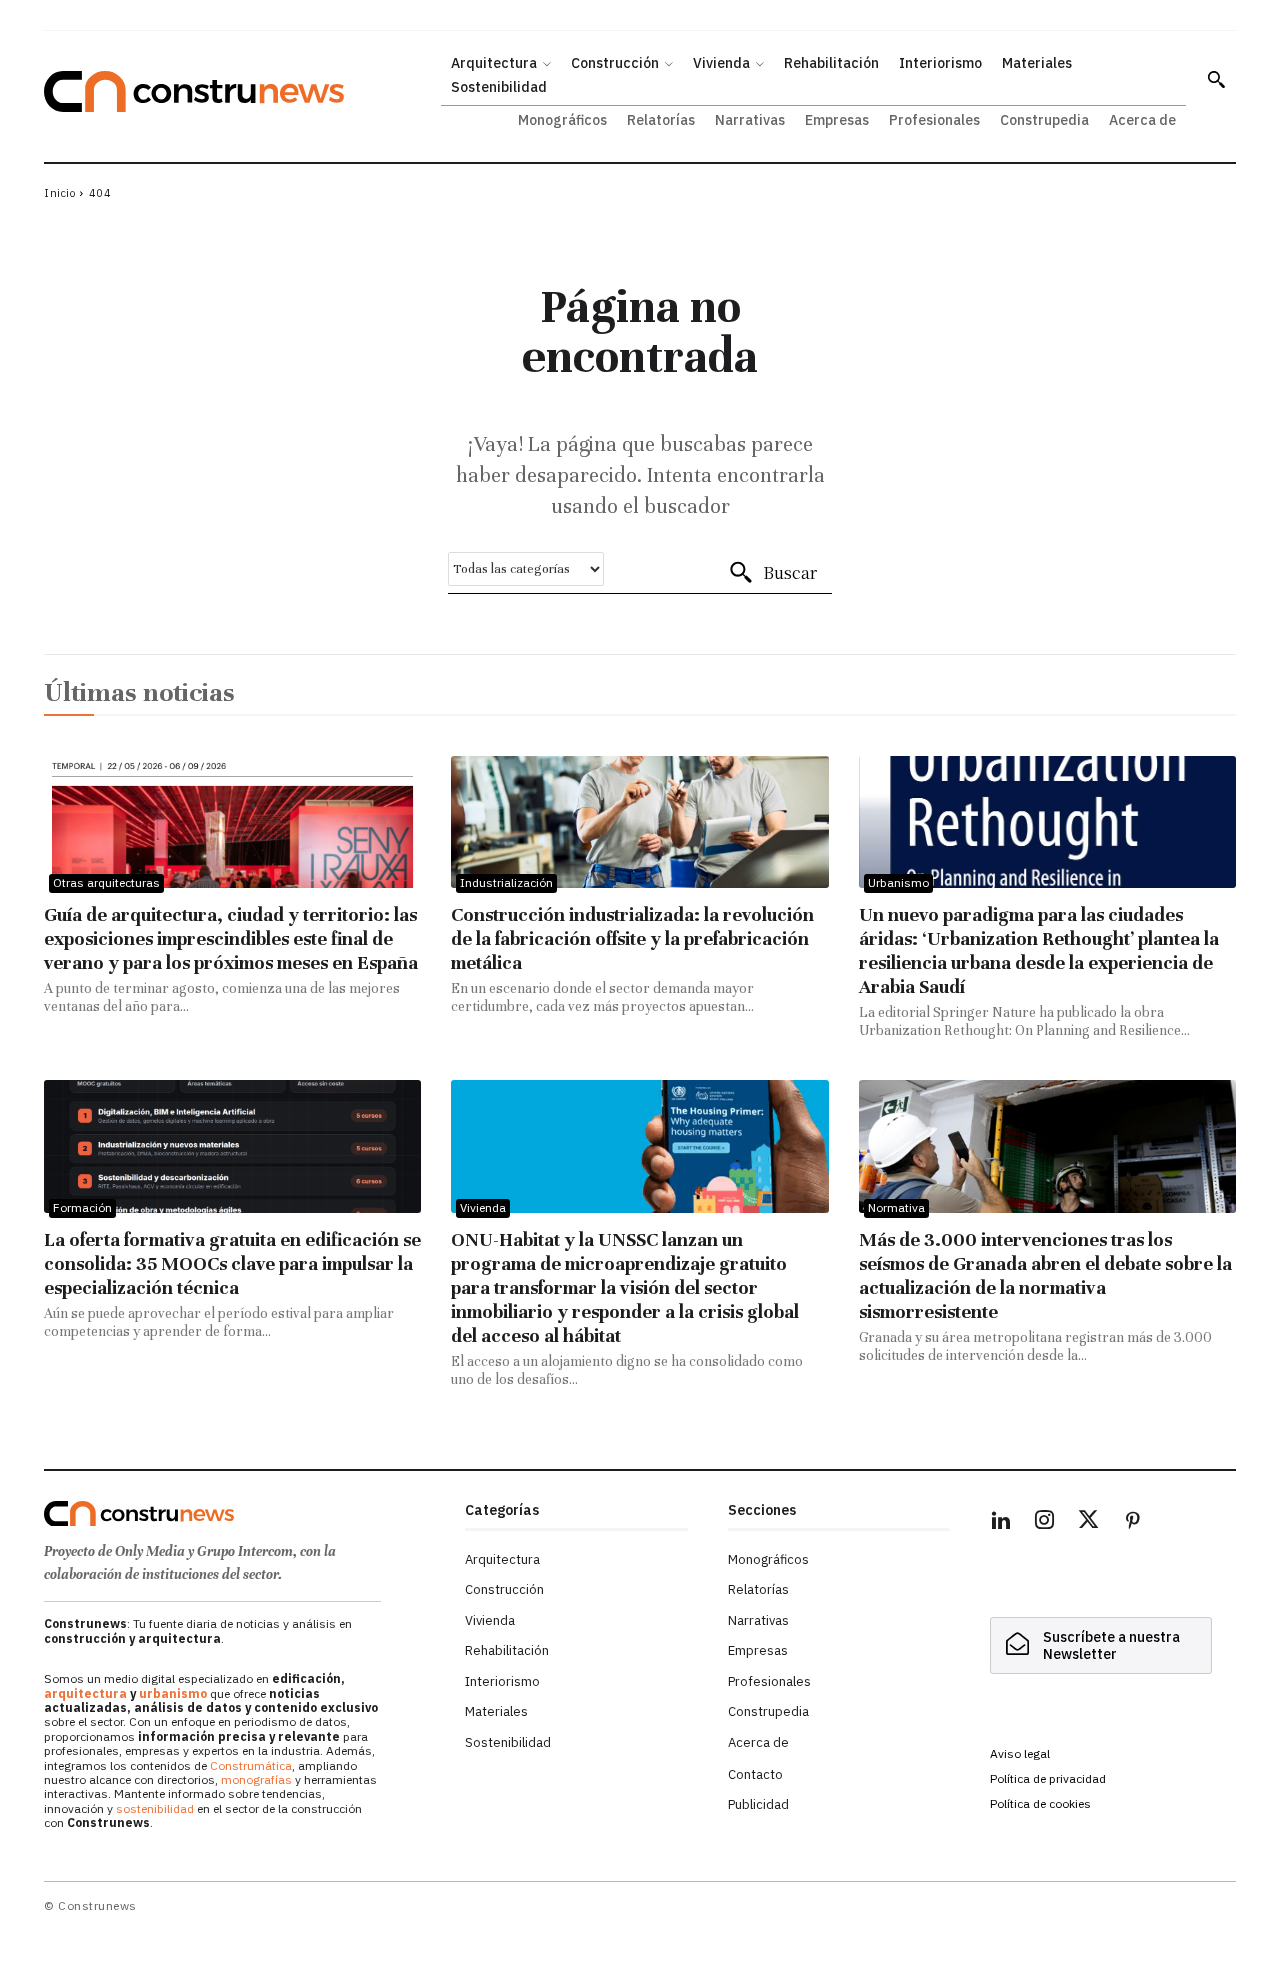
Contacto (755, 1774)
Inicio (59, 193)
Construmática (251, 1765)
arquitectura (85, 1693)
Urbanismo (898, 882)
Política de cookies (1040, 1803)
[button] (1216, 79)
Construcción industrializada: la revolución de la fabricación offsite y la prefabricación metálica (632, 938)
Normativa (896, 1207)
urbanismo (173, 1693)
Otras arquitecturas (106, 882)
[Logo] (242, 1514)
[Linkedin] (1001, 1523)
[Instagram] (1045, 1523)
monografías (256, 1779)
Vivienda (483, 1207)
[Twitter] (1089, 1523)
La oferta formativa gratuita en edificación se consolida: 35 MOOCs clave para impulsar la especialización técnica (232, 1263)
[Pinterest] (1133, 1523)
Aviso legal (1020, 1753)
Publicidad (758, 1804)
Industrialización (506, 882)
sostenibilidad (155, 1808)
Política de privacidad (1048, 1778)
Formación (82, 1207)
